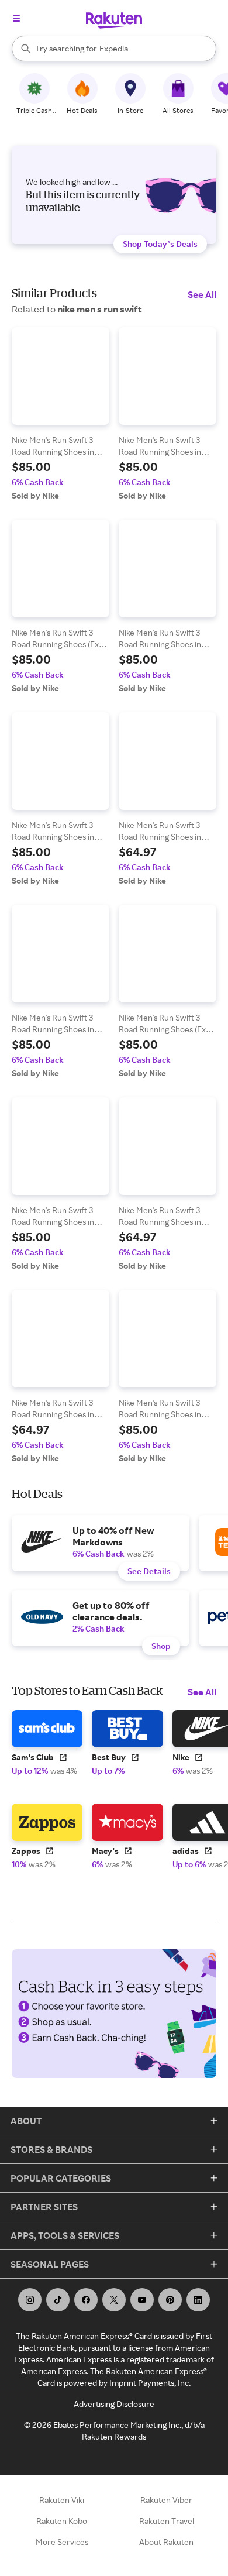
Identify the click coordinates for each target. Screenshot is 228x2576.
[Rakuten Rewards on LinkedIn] (198, 2300)
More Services (62, 2542)
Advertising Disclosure (114, 2404)
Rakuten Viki (62, 2500)
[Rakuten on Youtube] (142, 2300)
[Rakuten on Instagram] (30, 2300)
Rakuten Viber (166, 2500)
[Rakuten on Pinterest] (170, 2300)
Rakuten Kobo (62, 2521)
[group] (61, 414)
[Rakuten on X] (114, 2300)
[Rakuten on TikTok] (58, 2300)
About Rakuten (166, 2542)
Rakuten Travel (167, 2521)
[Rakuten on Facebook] (86, 2300)
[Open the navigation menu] (16, 18)
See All (202, 294)
